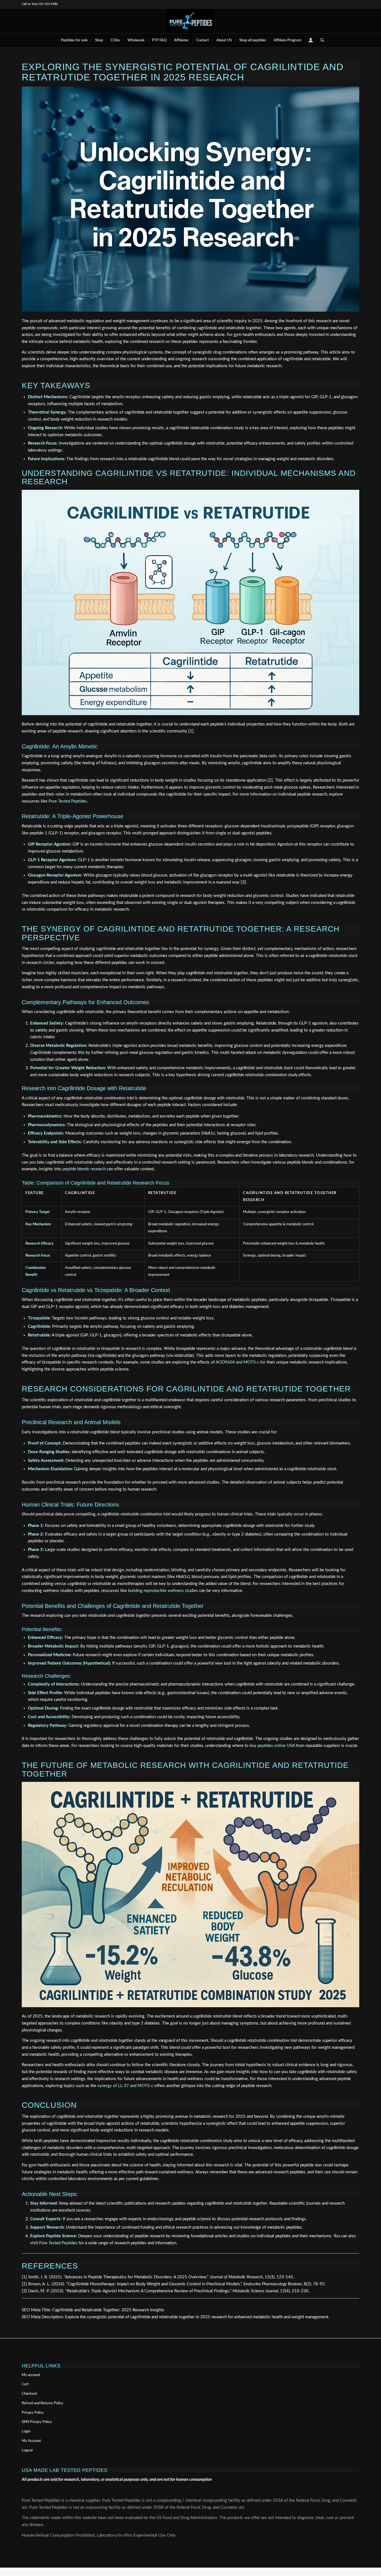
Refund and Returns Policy (43, 2403)
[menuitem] (74, 40)
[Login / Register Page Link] (311, 41)
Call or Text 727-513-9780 (40, 4)
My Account (31, 2441)
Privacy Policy (33, 2413)
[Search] (320, 40)
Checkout (29, 2394)
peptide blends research (84, 1169)
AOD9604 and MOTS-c (237, 1362)
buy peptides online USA (272, 1746)
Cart (25, 2384)
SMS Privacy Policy (37, 2422)
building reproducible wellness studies (163, 1591)
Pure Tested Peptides (68, 801)
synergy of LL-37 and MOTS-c (125, 2086)
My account (31, 2375)
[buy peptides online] (191, 21)
